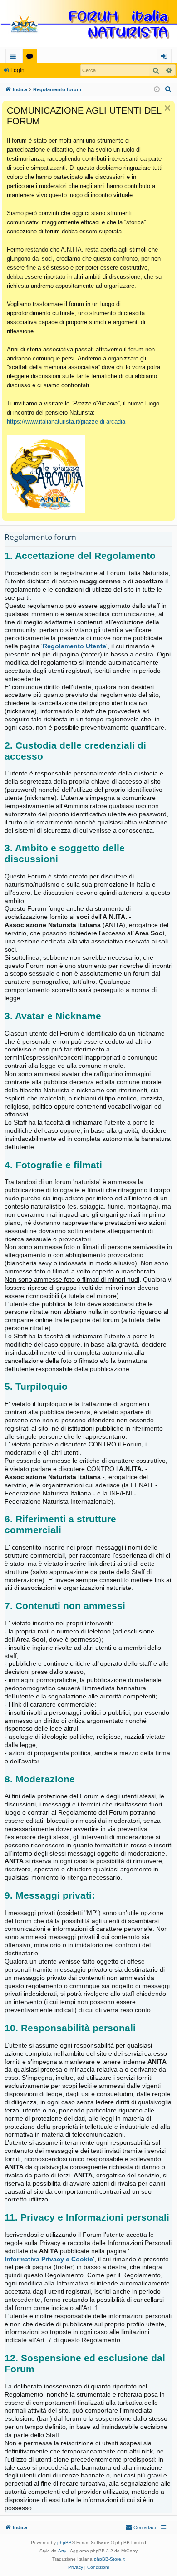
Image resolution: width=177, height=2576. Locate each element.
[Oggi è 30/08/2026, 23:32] (157, 90)
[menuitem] (168, 89)
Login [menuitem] (166, 57)
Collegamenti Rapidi (15, 57)
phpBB (64, 2543)
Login (17, 70)
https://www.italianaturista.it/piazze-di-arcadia (66, 422)
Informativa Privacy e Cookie (49, 2259)
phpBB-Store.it (109, 2559)
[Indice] (88, 24)
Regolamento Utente (74, 646)
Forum (32, 57)
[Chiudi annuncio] (167, 108)
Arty (62, 2551)
